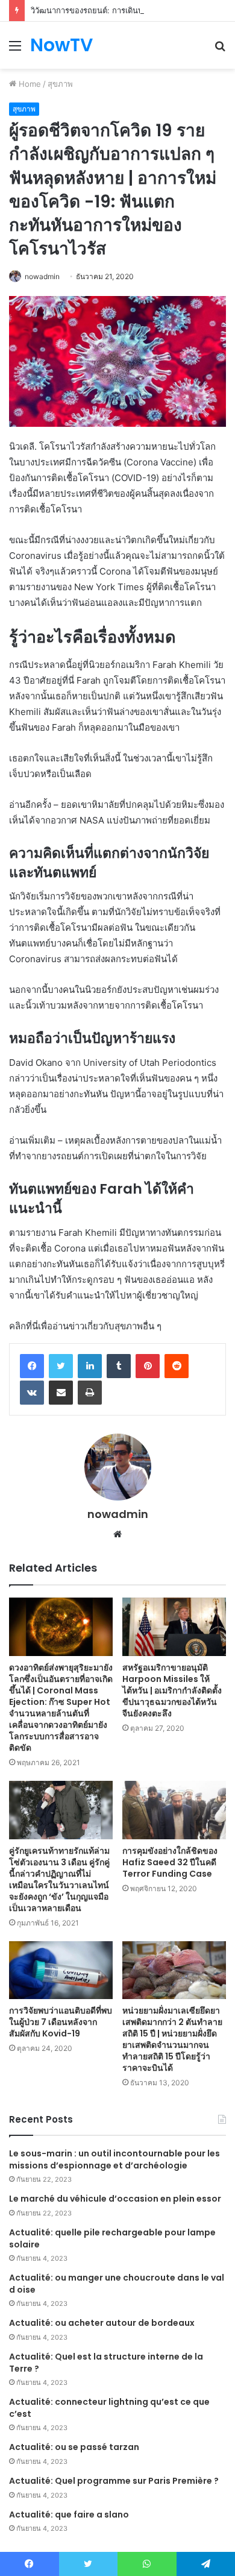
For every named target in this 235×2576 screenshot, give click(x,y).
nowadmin (42, 276)
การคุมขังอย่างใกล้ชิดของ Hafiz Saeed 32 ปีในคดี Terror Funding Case (170, 1862)
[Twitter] (61, 1366)
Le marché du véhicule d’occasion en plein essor (115, 2199)
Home (29, 84)
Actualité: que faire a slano (69, 2515)
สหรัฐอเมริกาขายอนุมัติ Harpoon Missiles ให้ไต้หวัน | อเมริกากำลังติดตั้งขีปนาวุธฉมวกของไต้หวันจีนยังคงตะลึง (172, 1690)
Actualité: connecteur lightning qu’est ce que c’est (109, 2408)
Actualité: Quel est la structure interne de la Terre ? (106, 2363)
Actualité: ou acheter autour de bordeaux (102, 2323)
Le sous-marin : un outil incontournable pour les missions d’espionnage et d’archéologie (114, 2159)
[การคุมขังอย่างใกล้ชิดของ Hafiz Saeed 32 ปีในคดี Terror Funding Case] (174, 1810)
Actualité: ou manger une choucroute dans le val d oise (117, 2284)
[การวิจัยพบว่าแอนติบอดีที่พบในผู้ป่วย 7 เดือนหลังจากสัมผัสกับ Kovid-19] (61, 1970)
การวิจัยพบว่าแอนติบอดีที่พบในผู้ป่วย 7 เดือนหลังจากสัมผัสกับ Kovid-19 (61, 2022)
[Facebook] (32, 1366)
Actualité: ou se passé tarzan (74, 2447)
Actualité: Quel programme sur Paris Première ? (114, 2481)
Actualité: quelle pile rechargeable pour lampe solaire (112, 2238)
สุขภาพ (60, 84)
